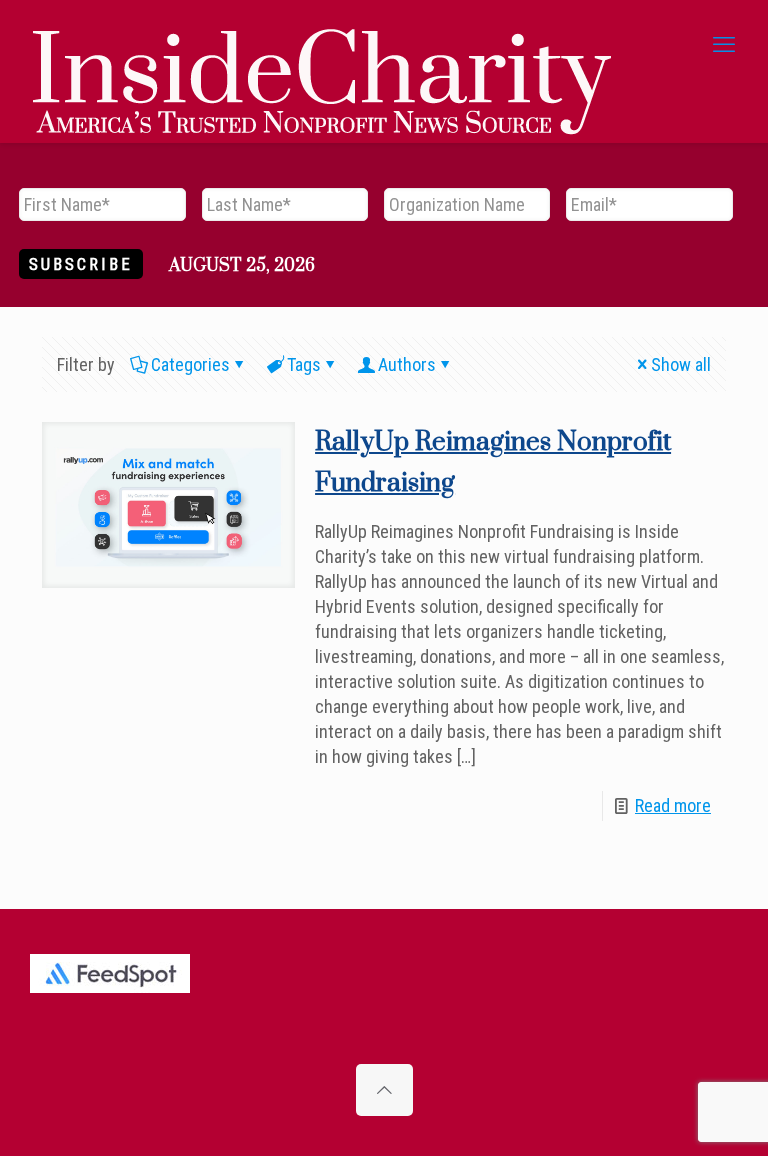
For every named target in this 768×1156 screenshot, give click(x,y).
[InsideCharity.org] (322, 45)
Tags (304, 364)
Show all (681, 364)
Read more (673, 805)
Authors (407, 364)
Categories (190, 364)
